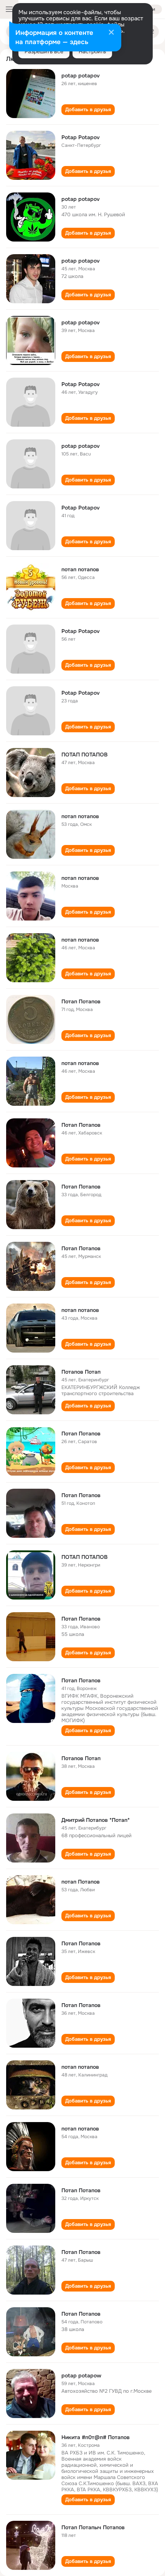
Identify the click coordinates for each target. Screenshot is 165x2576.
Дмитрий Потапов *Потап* (96, 1820)
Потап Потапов (81, 1001)
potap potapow (81, 2375)
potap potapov (81, 76)
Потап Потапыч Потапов (93, 2527)
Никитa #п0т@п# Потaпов (96, 2437)
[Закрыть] (111, 33)
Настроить (92, 51)
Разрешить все (44, 51)
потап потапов (80, 569)
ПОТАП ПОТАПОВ (84, 755)
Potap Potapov (81, 137)
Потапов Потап (81, 1372)
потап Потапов (81, 1882)
